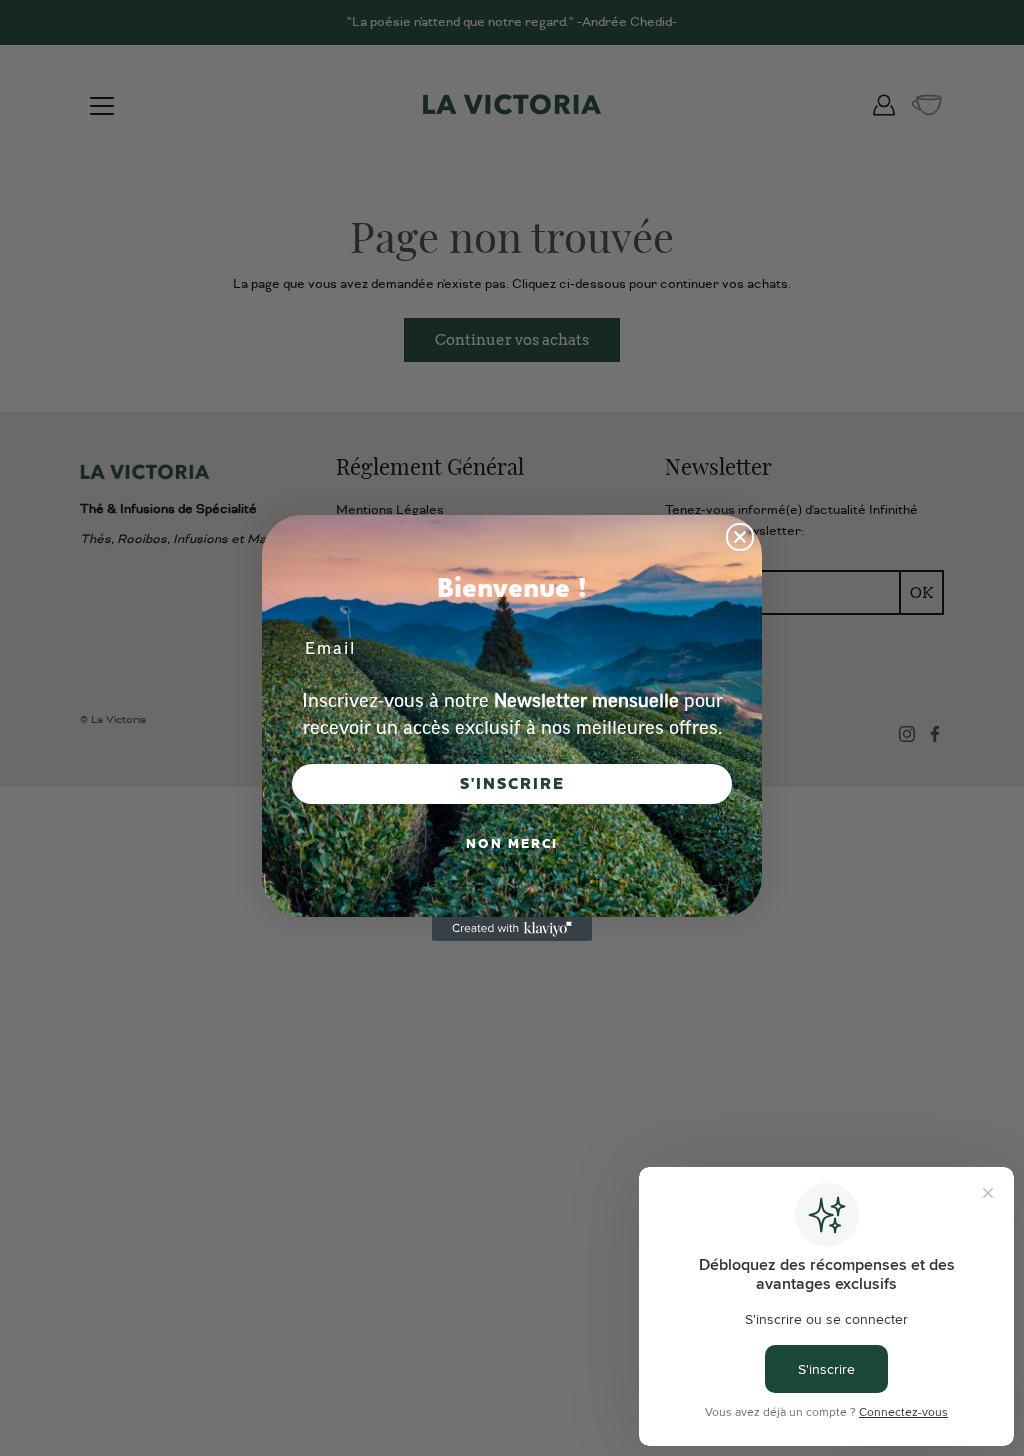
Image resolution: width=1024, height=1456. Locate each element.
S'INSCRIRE (512, 784)
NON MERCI (512, 844)
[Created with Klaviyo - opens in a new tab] (512, 929)
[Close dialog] (740, 537)
